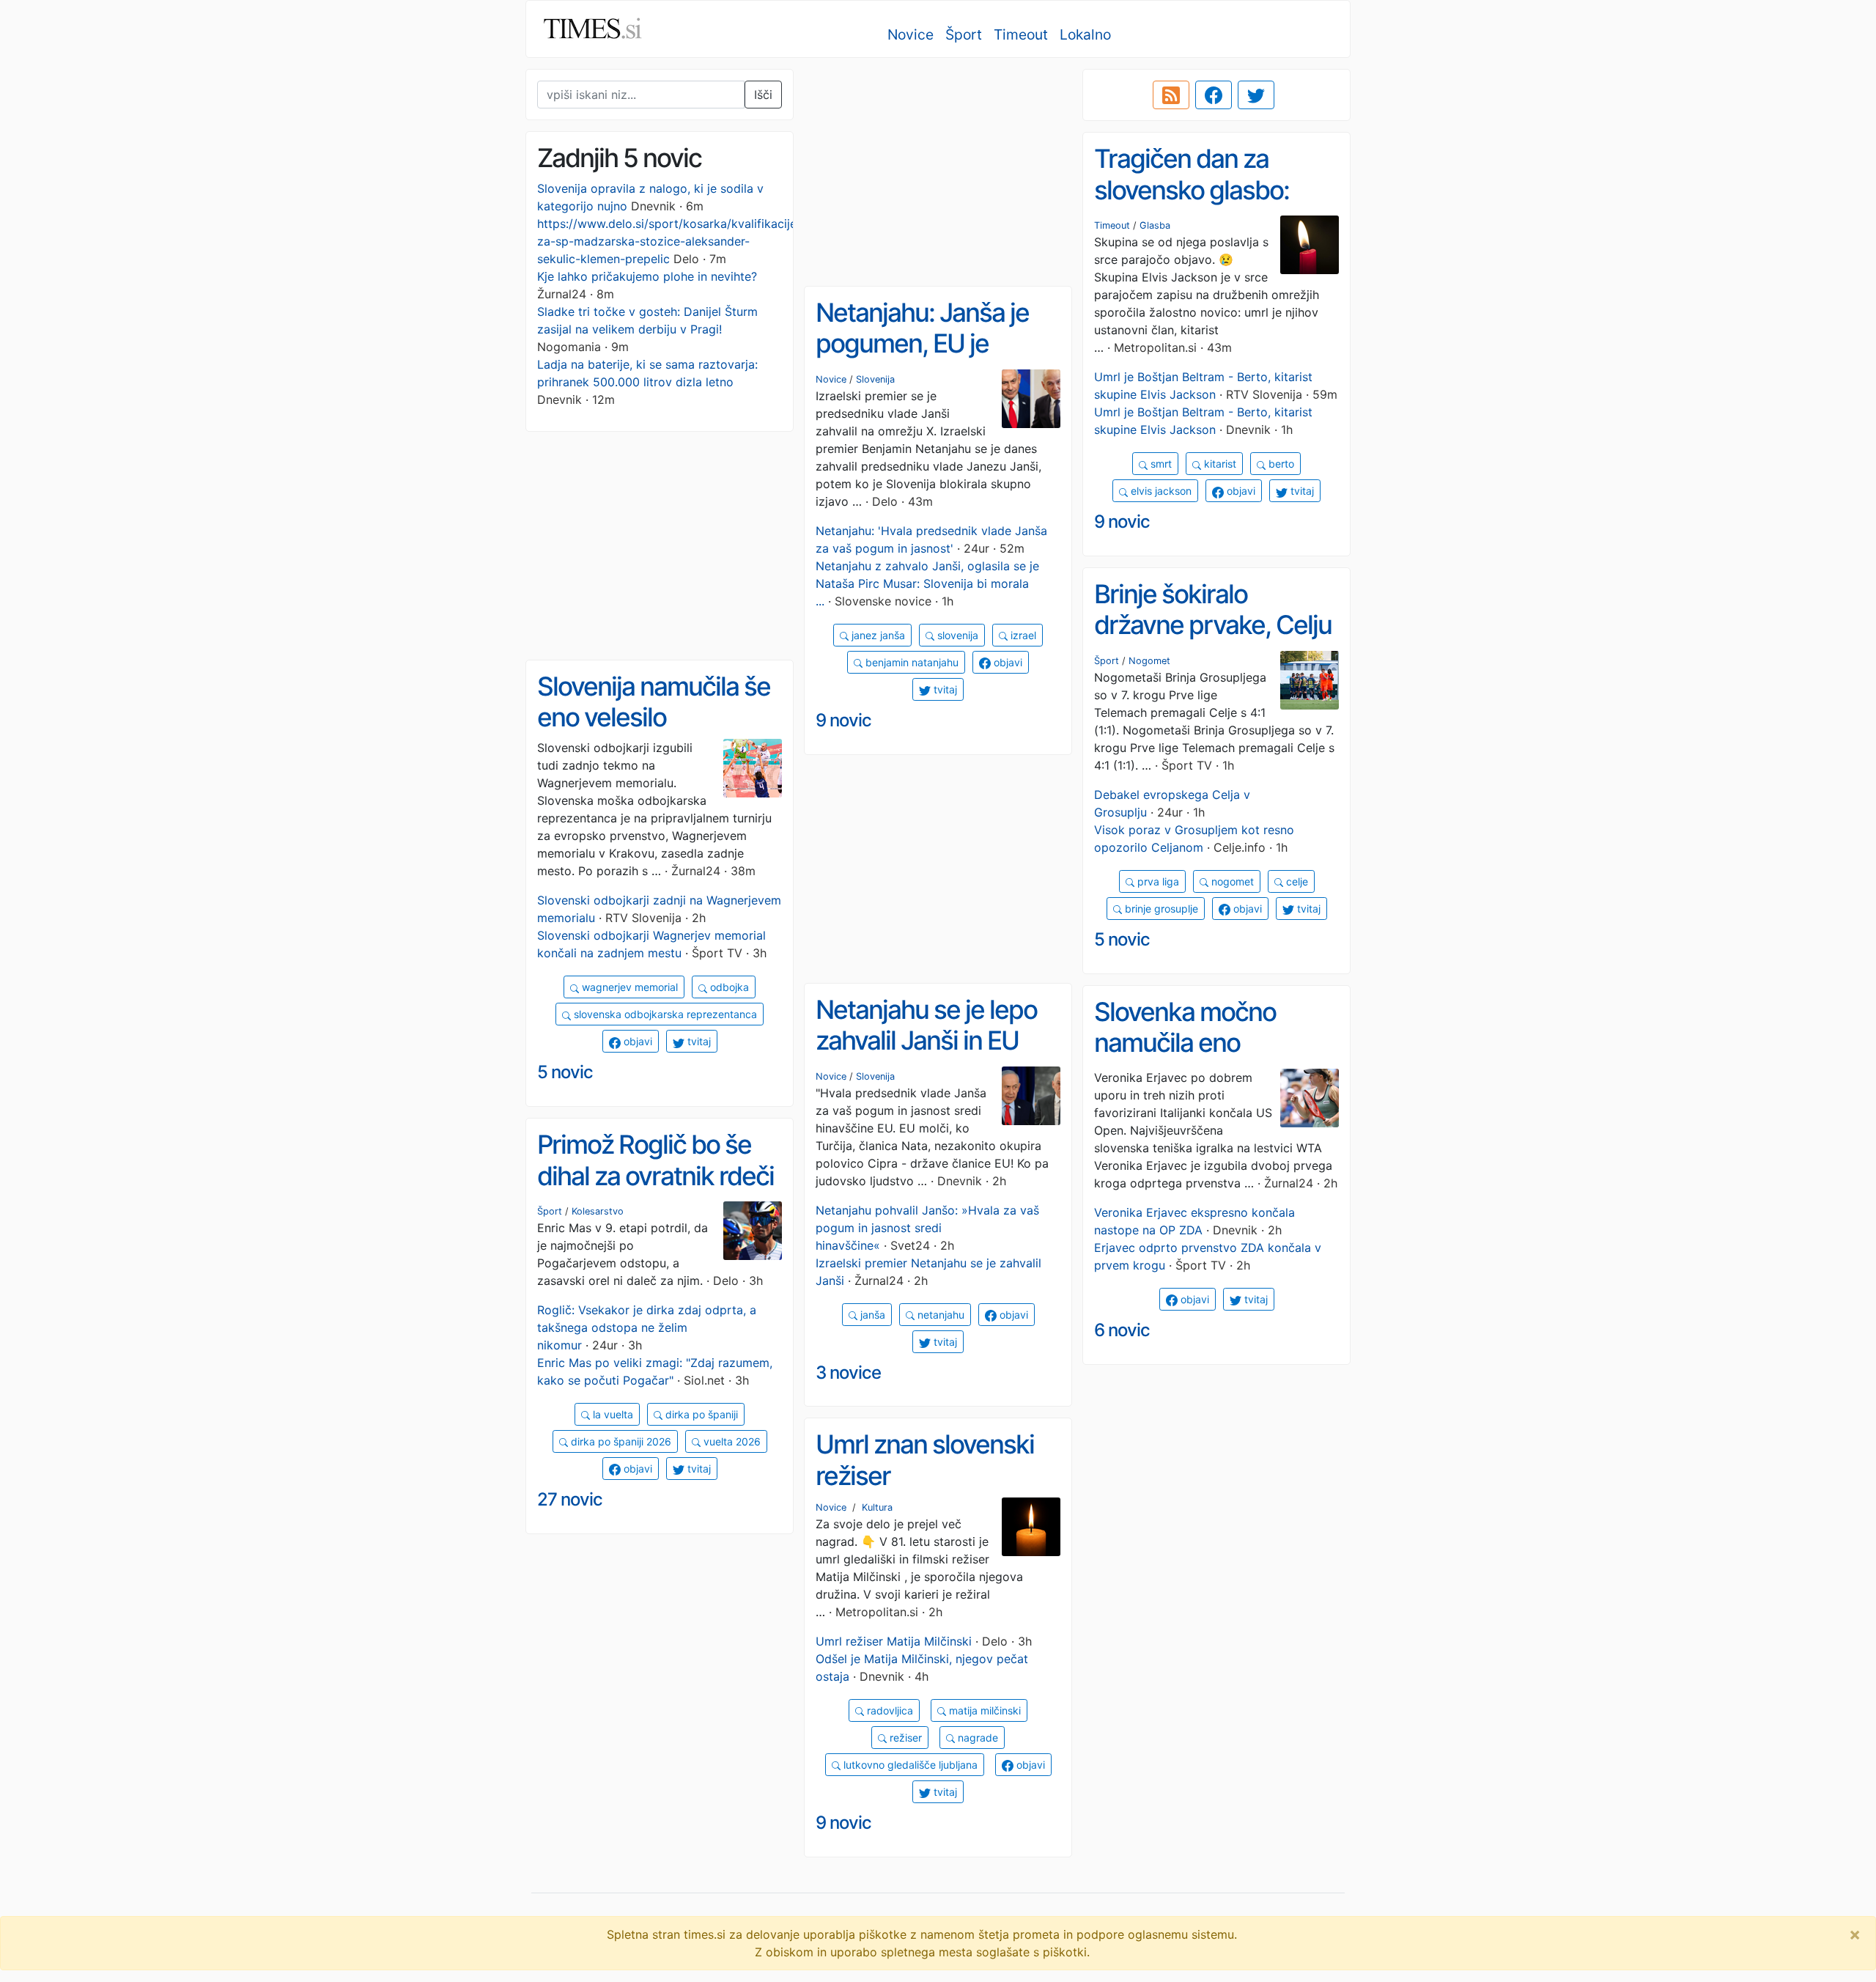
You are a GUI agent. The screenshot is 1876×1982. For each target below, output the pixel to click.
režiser (904, 1738)
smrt (1160, 464)
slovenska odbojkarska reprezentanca (664, 1014)
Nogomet (1149, 661)
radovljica (889, 1710)
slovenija (956, 635)
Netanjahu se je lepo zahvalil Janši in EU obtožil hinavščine (926, 1040)
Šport (964, 34)
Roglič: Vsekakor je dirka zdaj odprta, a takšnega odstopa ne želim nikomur (647, 1327)
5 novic (1122, 939)
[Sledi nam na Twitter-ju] (1256, 95)
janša (871, 1315)
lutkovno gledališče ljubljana (909, 1765)
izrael (1022, 635)
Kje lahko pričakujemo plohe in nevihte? (647, 276)
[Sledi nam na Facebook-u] (1214, 95)
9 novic (1122, 522)
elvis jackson (1160, 491)
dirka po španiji (700, 1414)
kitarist (1219, 464)
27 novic (570, 1499)
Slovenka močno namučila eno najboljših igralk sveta (1211, 1043)
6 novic (1122, 1330)
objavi (1240, 491)
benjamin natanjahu (911, 662)
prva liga (1157, 881)
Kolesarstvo (598, 1211)
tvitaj (1301, 491)
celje (1296, 881)
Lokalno (1085, 34)
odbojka (728, 987)
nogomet (1231, 881)
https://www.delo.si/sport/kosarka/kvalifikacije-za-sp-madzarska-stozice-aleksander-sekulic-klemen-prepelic (669, 241)
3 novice (848, 1373)
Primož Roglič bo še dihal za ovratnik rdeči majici (656, 1175)
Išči (763, 95)
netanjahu (939, 1315)
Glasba (1155, 225)
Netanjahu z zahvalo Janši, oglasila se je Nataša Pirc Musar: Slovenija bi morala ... (927, 583)
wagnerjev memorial (628, 987)
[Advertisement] (938, 172)
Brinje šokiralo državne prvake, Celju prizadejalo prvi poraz (1213, 625)
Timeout (1021, 34)
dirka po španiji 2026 (620, 1441)
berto (1280, 464)
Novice (911, 34)
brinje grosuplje (1160, 909)
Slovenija (875, 379)
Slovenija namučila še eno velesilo (654, 702)
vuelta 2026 (731, 1441)
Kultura (877, 1507)
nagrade (976, 1738)
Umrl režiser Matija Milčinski (894, 1641)
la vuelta (612, 1414)
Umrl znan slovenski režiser (925, 1460)
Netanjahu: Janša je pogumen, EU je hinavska (922, 343)
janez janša (877, 635)
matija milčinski (983, 1710)
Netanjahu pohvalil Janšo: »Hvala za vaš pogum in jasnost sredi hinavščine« (927, 1228)
